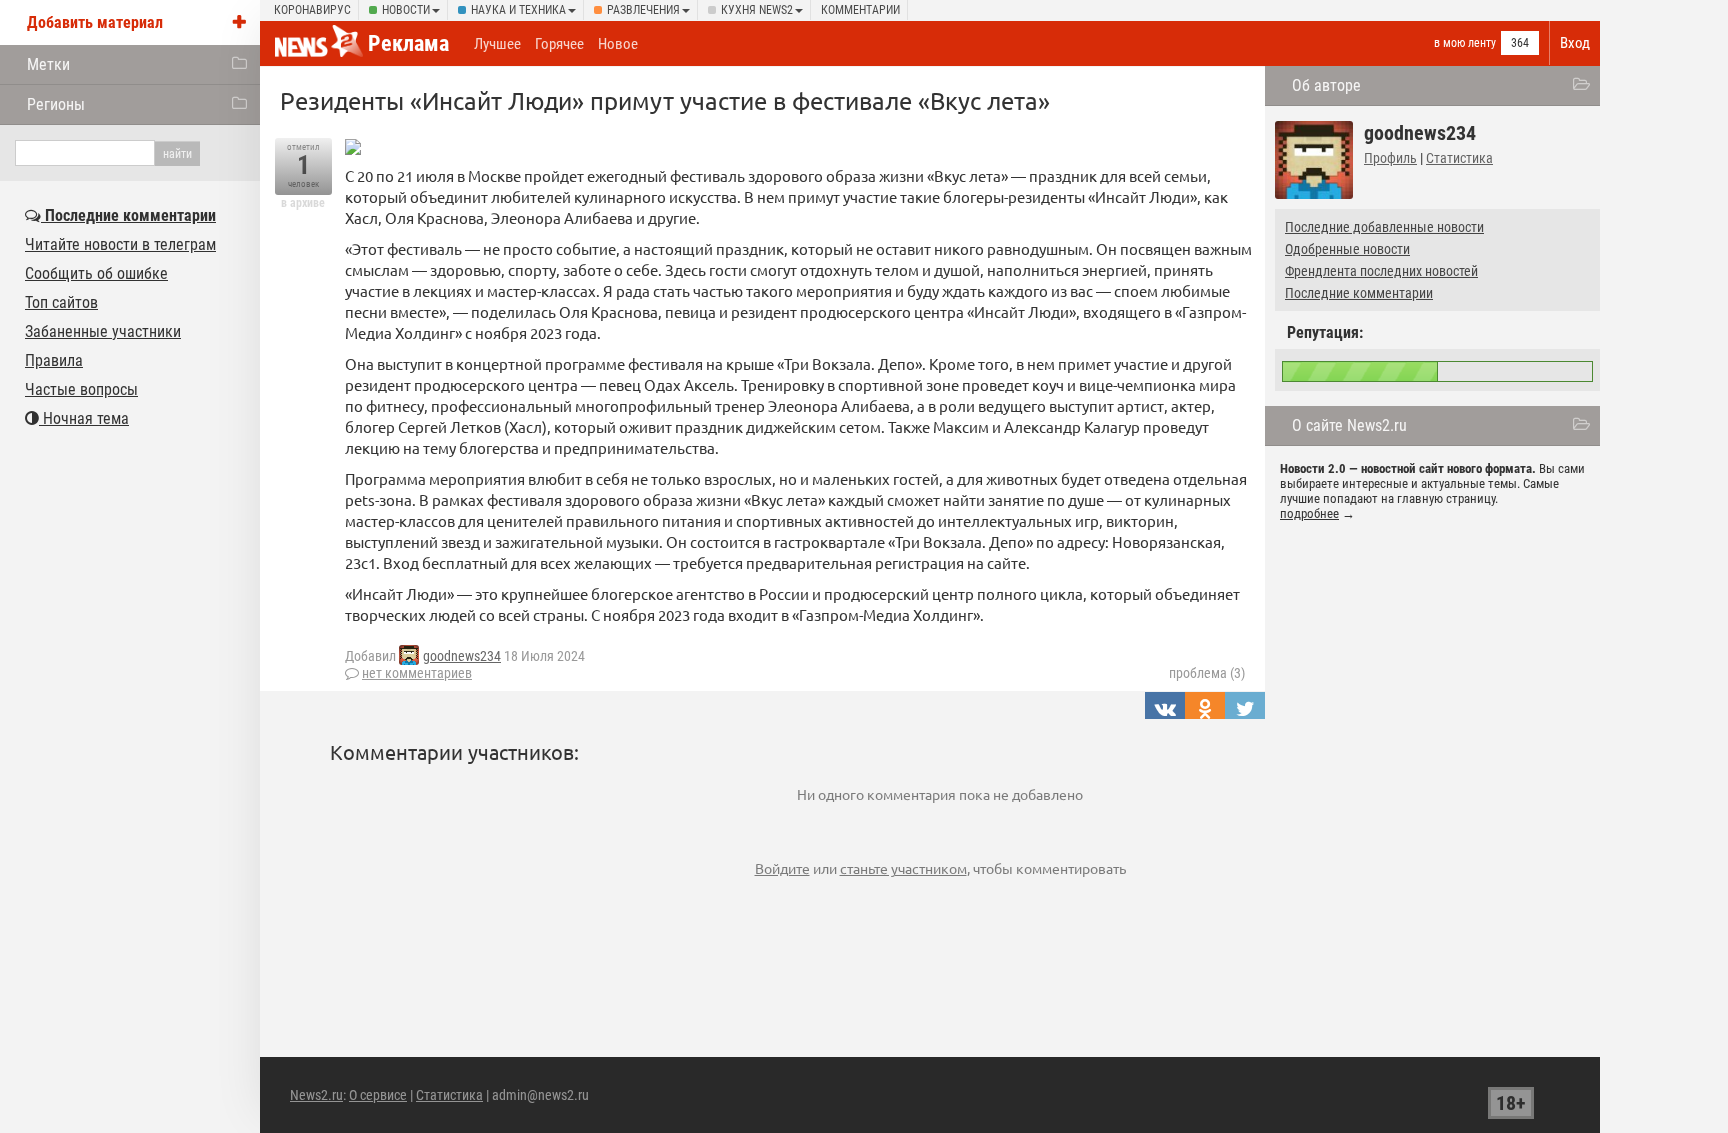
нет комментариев (417, 673)
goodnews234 (462, 656)
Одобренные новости (1347, 249)
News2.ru (316, 1095)
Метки (48, 64)
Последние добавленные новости (1384, 227)
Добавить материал (95, 22)
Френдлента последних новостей (1381, 271)
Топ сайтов (61, 302)
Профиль (1390, 158)
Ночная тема (84, 418)
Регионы (56, 104)
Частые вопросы (81, 389)
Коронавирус (312, 10)
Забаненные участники (103, 331)
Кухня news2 (757, 10)
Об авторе (1326, 85)
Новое (618, 44)
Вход (1575, 43)
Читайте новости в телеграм (120, 244)
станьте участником (903, 868)
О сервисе (378, 1095)
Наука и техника (518, 10)
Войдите (782, 868)
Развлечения (643, 10)
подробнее (1309, 513)
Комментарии (860, 10)
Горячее (559, 44)
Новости (406, 10)
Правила (54, 360)
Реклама (408, 43)
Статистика (1459, 158)
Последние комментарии (1359, 293)
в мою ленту (1465, 43)
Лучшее (497, 44)
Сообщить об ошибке (96, 273)
